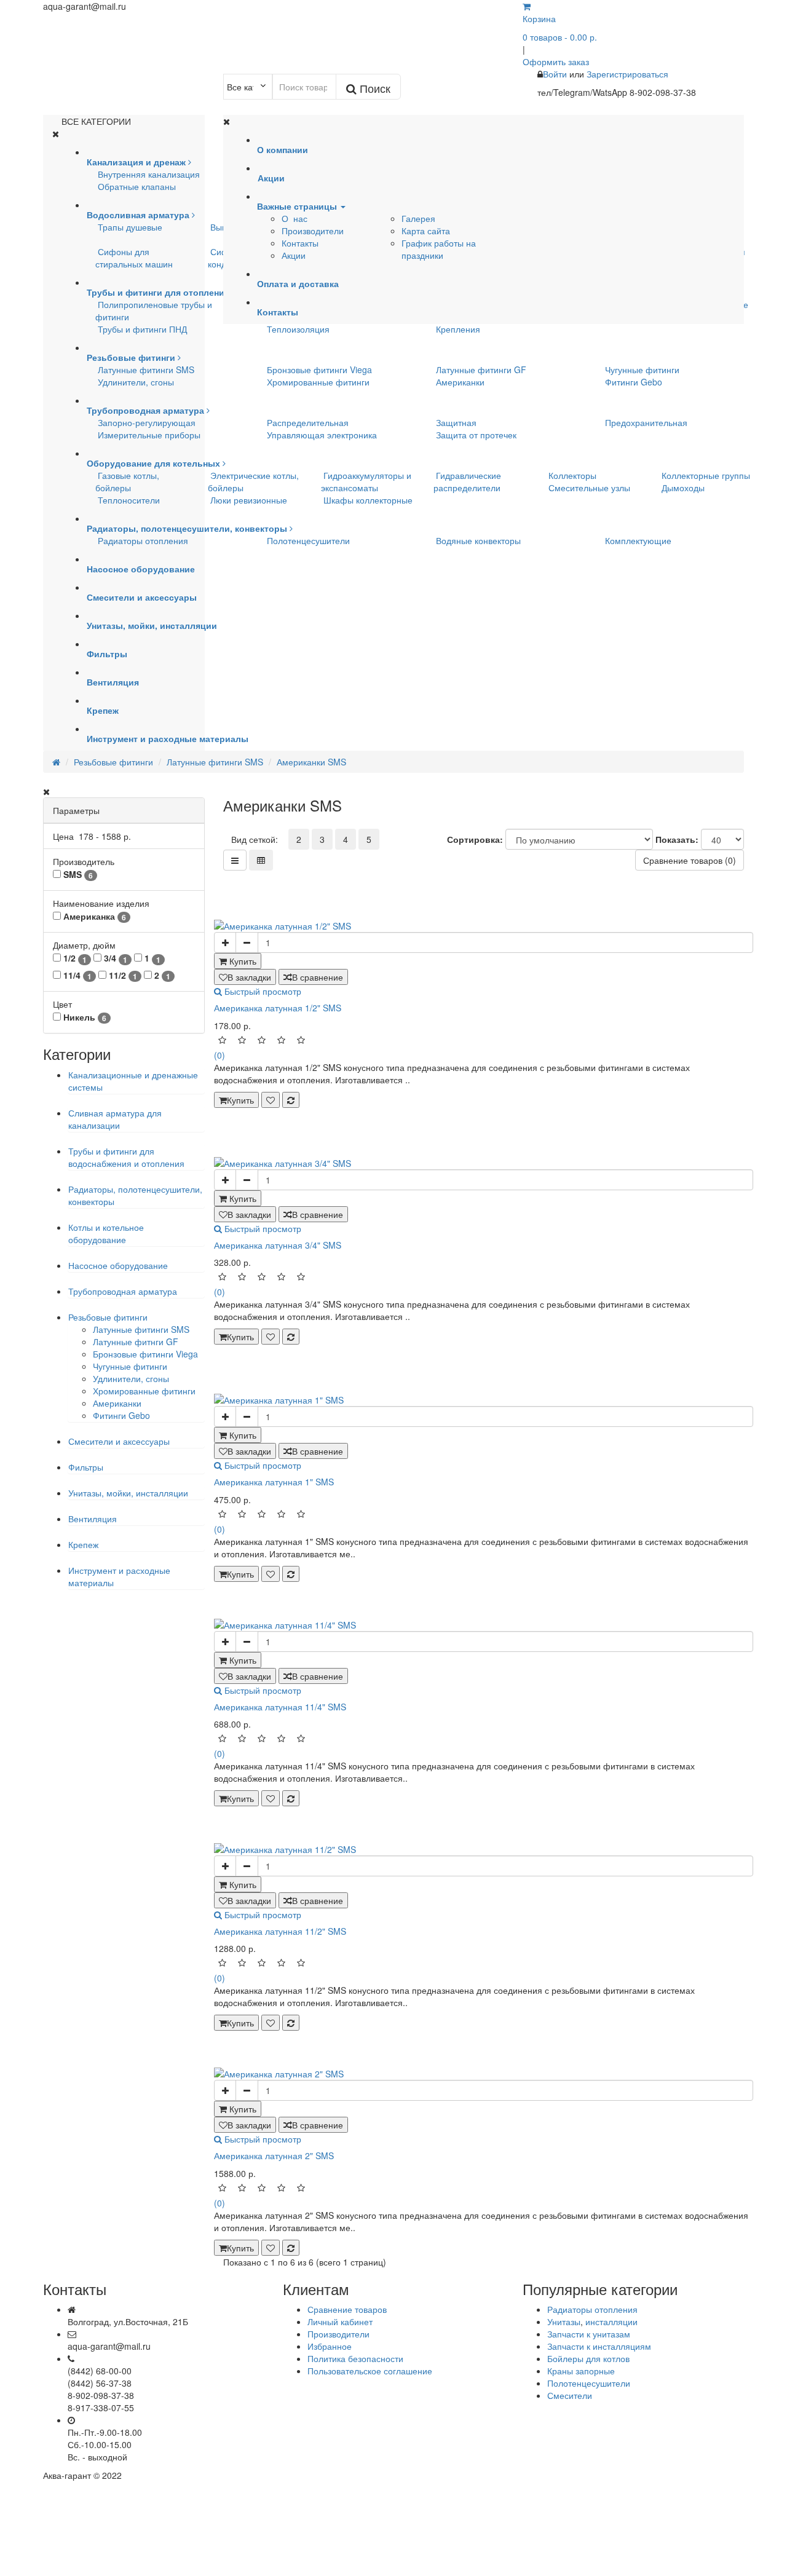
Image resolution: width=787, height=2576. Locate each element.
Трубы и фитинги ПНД (142, 329)
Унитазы (564, 2321)
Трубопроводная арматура (123, 1291)
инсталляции (611, 2321)
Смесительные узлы (589, 488)
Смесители (570, 2395)
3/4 (114, 958)
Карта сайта (426, 231)
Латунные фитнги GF (136, 1341)
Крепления (458, 329)
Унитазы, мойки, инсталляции (128, 1493)
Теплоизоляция (298, 329)
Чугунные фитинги (642, 369)
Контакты (300, 243)
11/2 (122, 975)
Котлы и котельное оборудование (106, 1233)
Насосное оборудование (118, 1265)
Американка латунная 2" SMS (274, 2155)
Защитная (456, 422)
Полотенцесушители (308, 540)
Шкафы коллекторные (368, 500)
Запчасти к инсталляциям (599, 2346)
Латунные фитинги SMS (146, 369)
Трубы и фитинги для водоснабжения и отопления (126, 1157)
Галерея (418, 218)
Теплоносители (129, 500)
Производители (313, 231)
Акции (294, 255)
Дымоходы (683, 488)
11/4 (76, 975)
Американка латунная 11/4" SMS (280, 1707)
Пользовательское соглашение (370, 2371)
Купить (240, 1100)
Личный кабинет (340, 2321)
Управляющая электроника (322, 435)
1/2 (74, 958)
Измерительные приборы (149, 435)
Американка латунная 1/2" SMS (278, 1008)
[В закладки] (271, 1100)
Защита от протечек (476, 435)
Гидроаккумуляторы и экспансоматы (366, 481)
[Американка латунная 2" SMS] (484, 2074)
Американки (460, 382)
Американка (93, 916)
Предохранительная (646, 422)
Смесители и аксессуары (119, 1441)
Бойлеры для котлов (588, 2358)
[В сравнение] (291, 1100)
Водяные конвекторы (478, 540)
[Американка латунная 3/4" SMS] (484, 1163)
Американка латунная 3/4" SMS (278, 1245)
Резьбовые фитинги (108, 1317)
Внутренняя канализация (149, 174)
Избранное (330, 2346)
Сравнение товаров (347, 2309)
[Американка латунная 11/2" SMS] (484, 1849)
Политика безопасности (355, 2358)
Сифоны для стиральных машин (134, 258)
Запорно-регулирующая (147, 422)
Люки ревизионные (249, 500)
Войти (556, 74)
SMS (77, 875)
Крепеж (83, 1544)
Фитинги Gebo (634, 382)
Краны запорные (581, 2371)
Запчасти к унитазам (589, 2334)
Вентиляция (93, 1519)
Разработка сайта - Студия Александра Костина (647, 2475)
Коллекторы (572, 475)
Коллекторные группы (706, 475)
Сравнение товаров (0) (690, 860)
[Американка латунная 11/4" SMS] (484, 1625)
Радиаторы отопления (143, 540)
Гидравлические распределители (467, 481)
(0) (219, 1055)
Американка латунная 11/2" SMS (280, 1931)
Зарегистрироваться (627, 74)
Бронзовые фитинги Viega (319, 369)
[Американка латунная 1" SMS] (484, 1400)
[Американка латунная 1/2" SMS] (484, 926)
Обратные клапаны (137, 186)
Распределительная (308, 422)
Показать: (677, 839)
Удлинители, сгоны (136, 382)
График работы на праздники (439, 249)
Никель (84, 1017)
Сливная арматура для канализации (115, 1119)
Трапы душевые (130, 227)
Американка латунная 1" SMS (274, 1482)
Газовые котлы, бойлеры (127, 481)
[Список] (235, 860)
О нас (295, 218)
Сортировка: (475, 839)
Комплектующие (638, 540)
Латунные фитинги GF (481, 369)
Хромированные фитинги (318, 382)
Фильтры (86, 1467)
